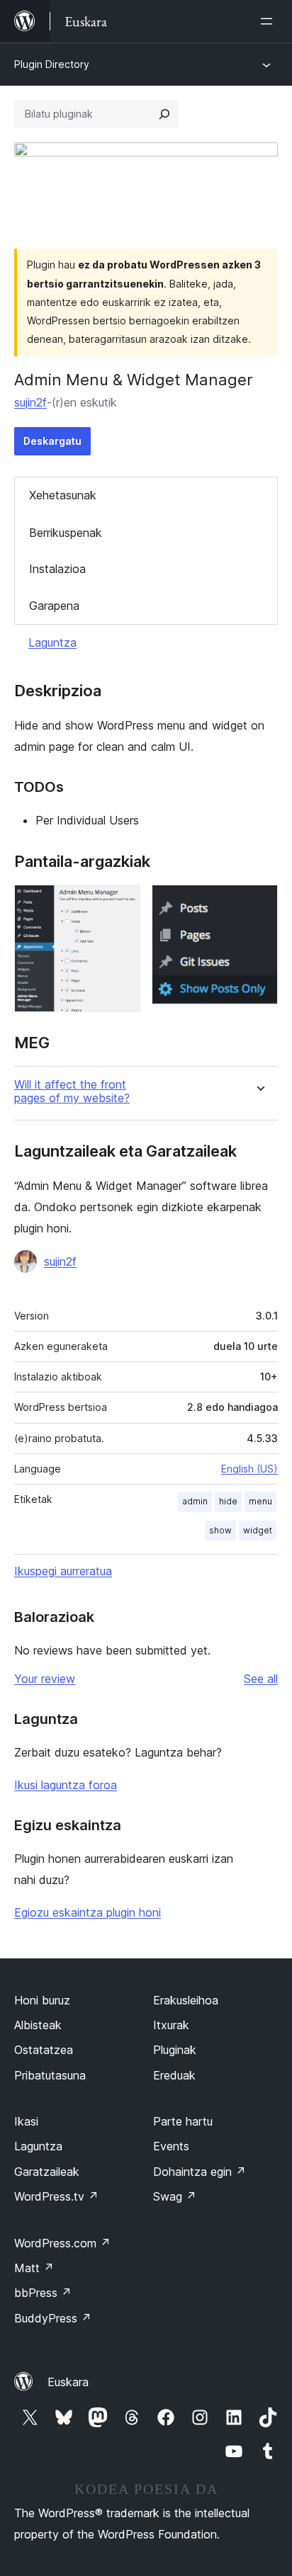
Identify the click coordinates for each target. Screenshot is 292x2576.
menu (260, 1501)
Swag (175, 2196)
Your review (45, 1679)
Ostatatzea (44, 2050)
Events (171, 2146)
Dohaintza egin (200, 2172)
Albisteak (38, 2025)
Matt (34, 2268)
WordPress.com (62, 2243)
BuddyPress (53, 2318)
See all (261, 1679)
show (220, 1530)
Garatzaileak (47, 2172)
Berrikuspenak (66, 533)
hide (228, 1501)
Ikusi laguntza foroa (66, 1785)
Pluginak (175, 2050)
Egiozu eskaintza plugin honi (88, 1912)
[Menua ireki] (269, 21)
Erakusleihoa (186, 2000)
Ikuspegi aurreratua (63, 1571)
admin (195, 1501)
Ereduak (174, 2075)
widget (258, 1530)
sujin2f (30, 402)
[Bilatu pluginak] (164, 114)
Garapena (54, 606)
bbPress (43, 2293)
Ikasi (26, 2121)
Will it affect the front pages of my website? (72, 1091)
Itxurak (171, 2025)
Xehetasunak (63, 495)
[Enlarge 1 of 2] (121, 904)
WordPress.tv (56, 2196)
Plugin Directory (52, 64)
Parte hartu (183, 2121)
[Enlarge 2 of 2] (259, 904)
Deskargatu (52, 441)
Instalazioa (57, 569)
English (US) (249, 1469)
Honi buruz (42, 2000)
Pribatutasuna (50, 2075)
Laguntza (52, 642)
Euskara (68, 2382)
